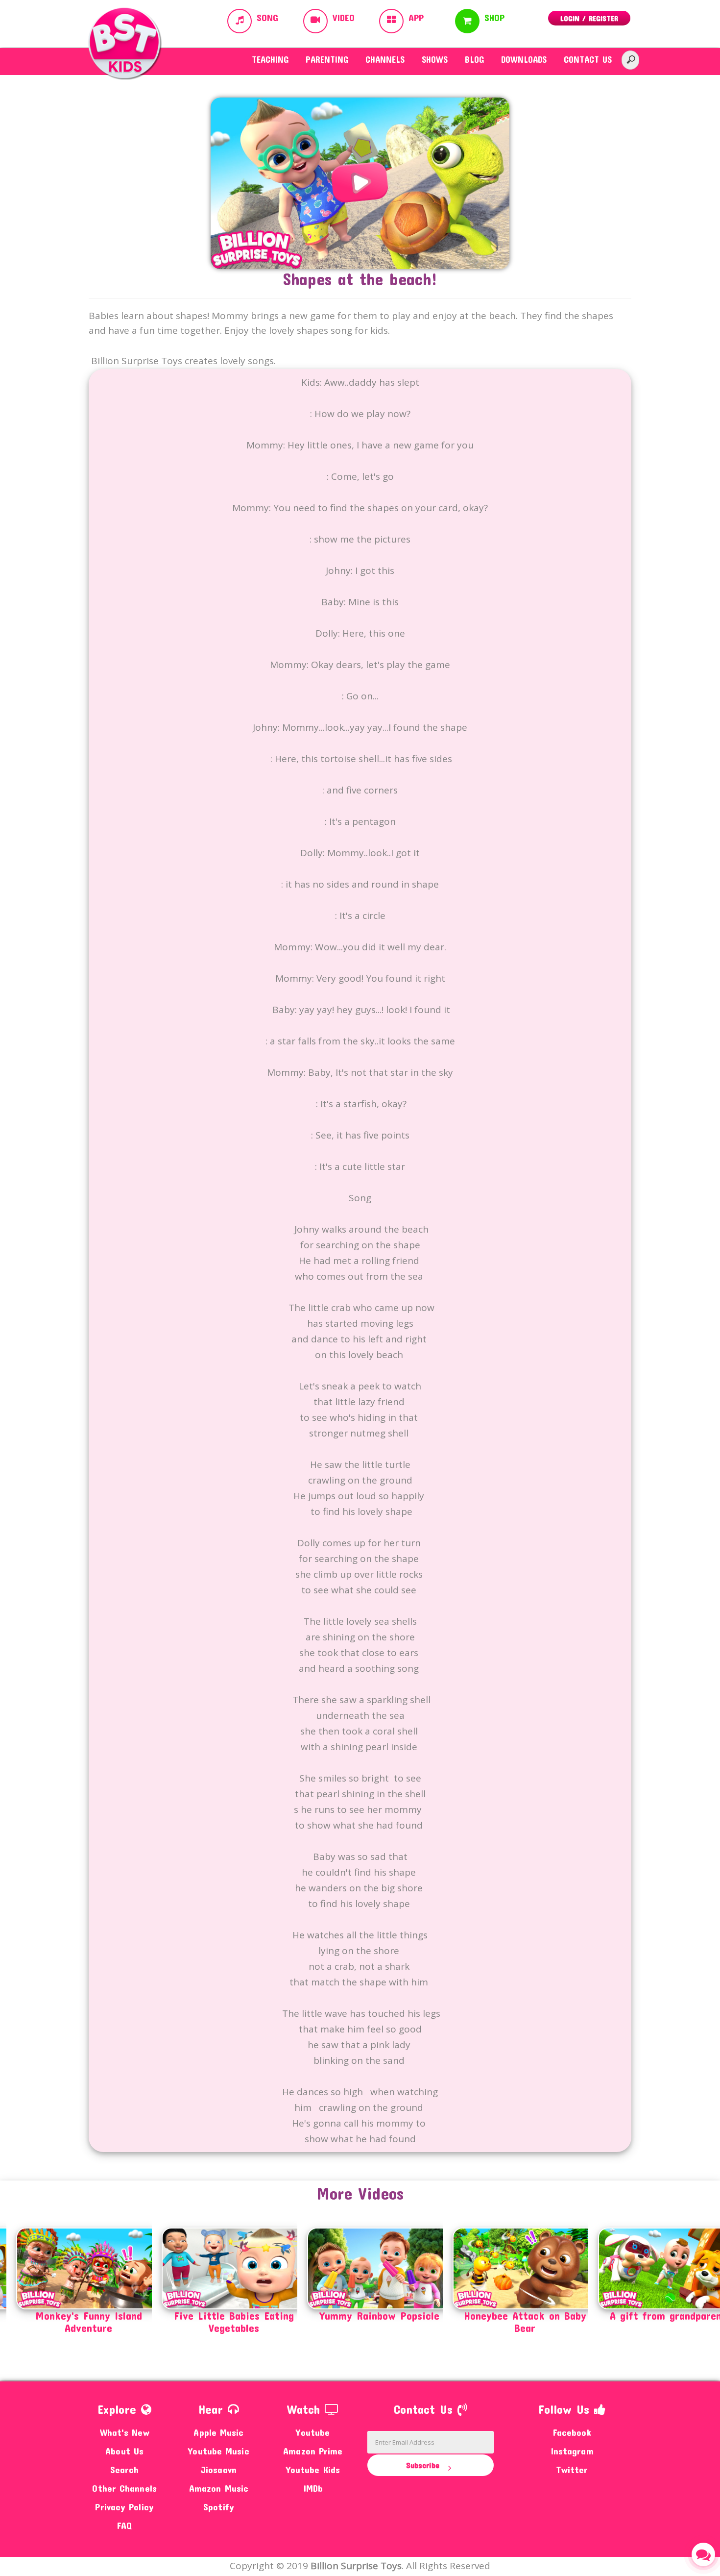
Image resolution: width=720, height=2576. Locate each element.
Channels (385, 59)
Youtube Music (218, 2451)
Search (125, 2469)
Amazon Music (219, 2488)
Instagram (572, 2451)
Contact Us (588, 59)
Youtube (313, 2432)
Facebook (572, 2432)
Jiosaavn (219, 2469)
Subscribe (424, 2465)
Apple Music (218, 2432)
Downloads (524, 59)
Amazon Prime (313, 2451)
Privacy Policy (124, 2507)
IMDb (313, 2488)
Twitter (572, 2469)
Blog (474, 59)
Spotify (219, 2507)
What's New (125, 2432)
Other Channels (124, 2488)
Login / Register (589, 18)
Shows (435, 59)
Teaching (270, 59)
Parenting (327, 59)
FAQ (124, 2525)
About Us (124, 2451)
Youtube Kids (313, 2469)
